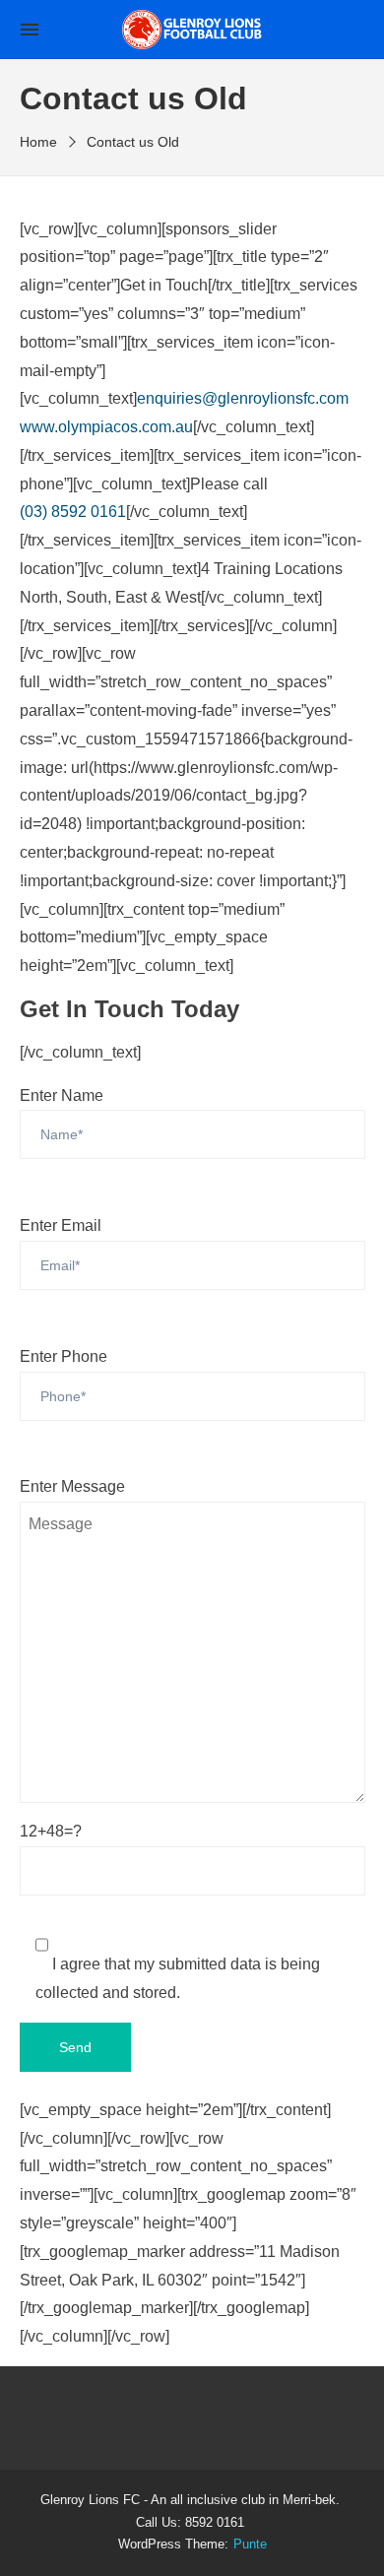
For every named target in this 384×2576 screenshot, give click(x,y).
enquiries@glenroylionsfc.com (243, 398)
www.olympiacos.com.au (106, 427)
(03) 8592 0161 (73, 512)
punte (250, 2544)
